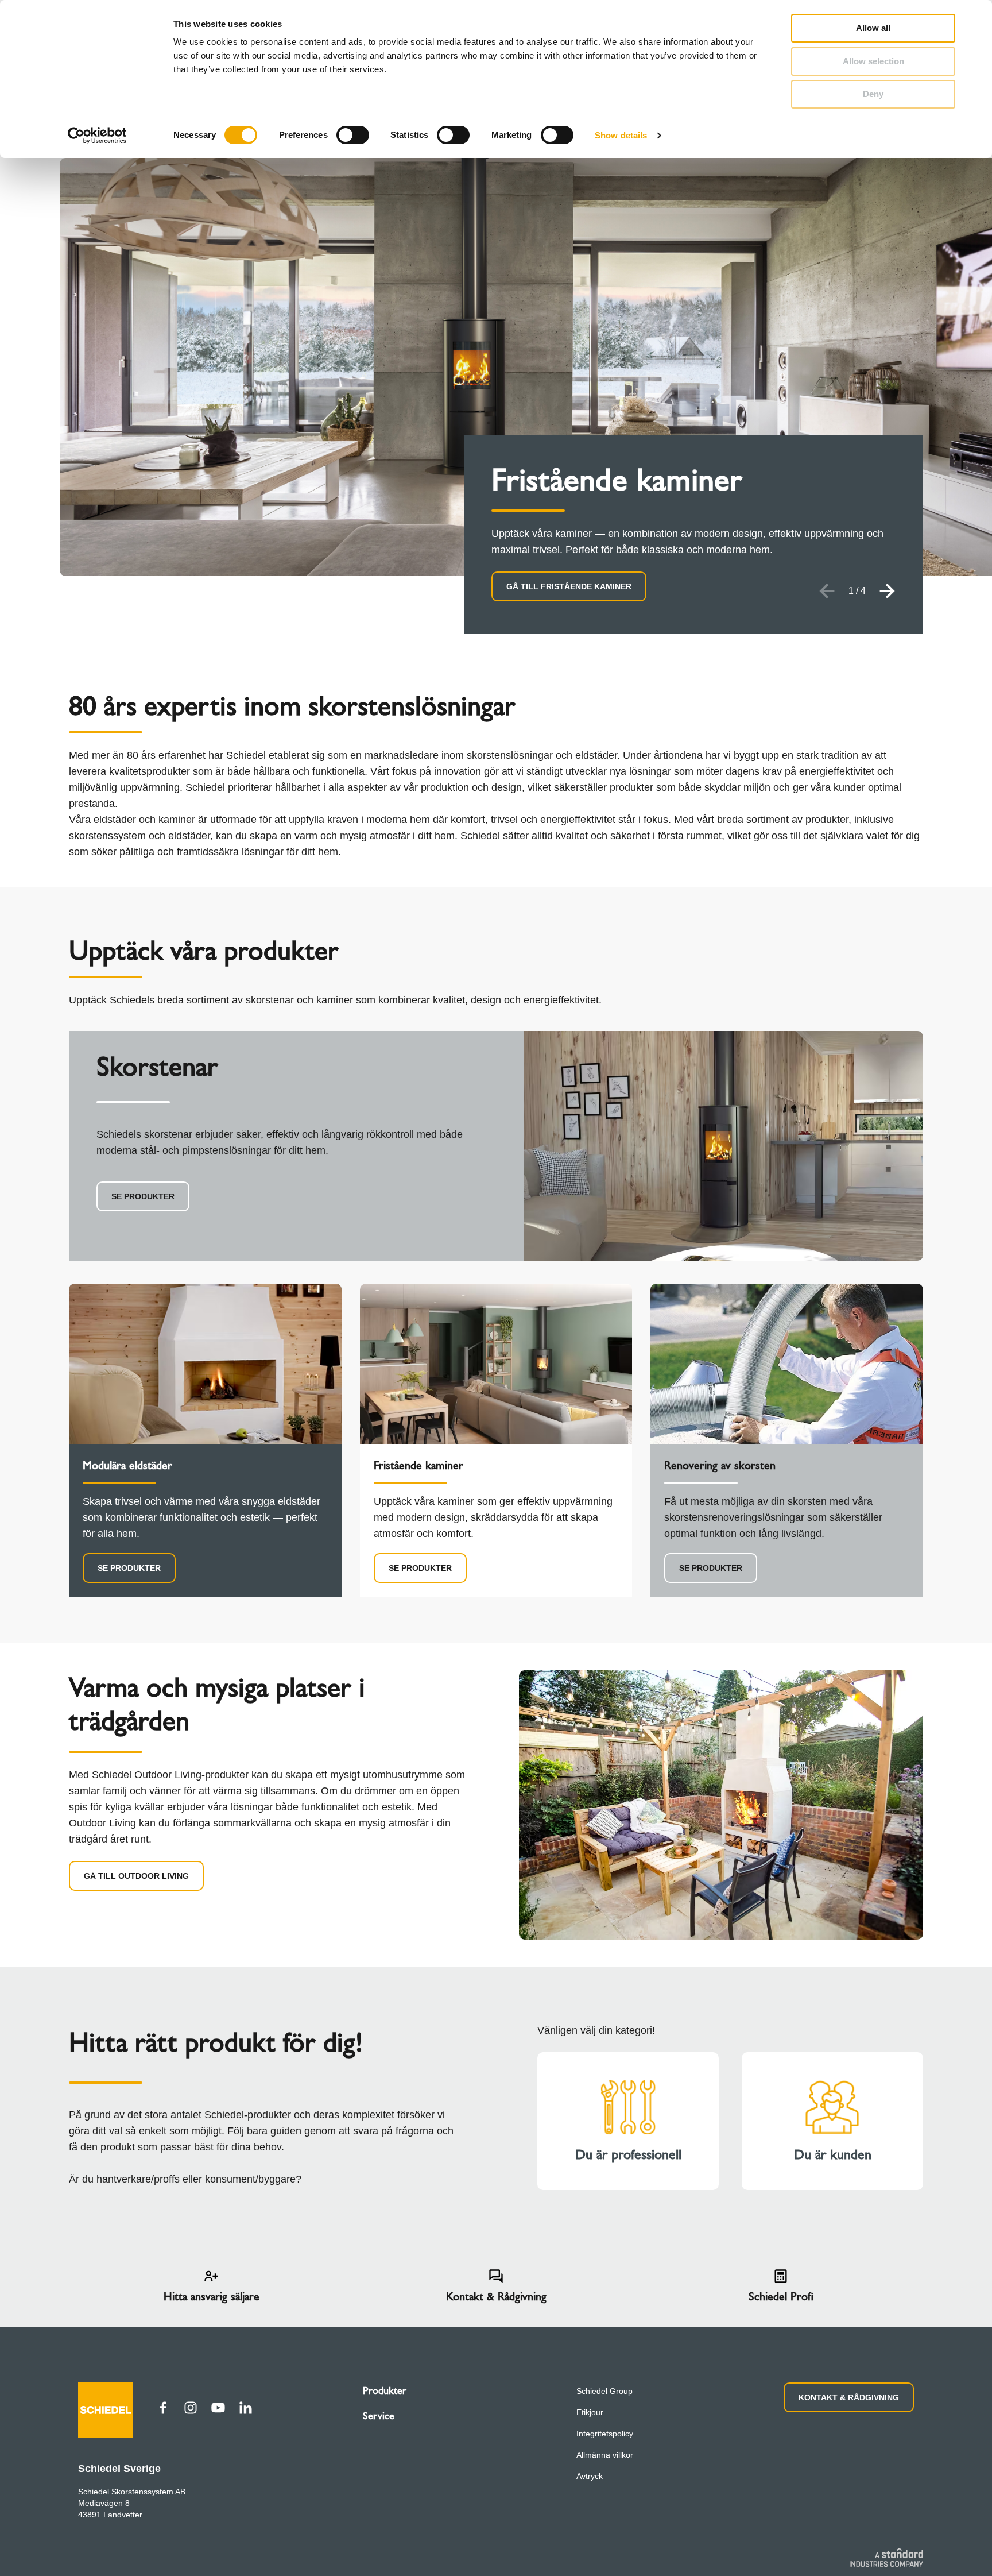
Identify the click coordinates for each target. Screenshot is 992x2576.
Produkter (385, 2390)
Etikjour (590, 2412)
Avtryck (590, 2476)
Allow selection (873, 61)
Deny (873, 94)
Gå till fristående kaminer (569, 586)
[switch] (353, 135)
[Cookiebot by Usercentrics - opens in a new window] (97, 136)
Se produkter (143, 1196)
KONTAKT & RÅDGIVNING (849, 2397)
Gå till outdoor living (136, 1876)
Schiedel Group (604, 2391)
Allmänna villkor (605, 2455)
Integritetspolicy (605, 2434)
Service (379, 2416)
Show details (621, 135)
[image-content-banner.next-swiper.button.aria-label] (888, 591)
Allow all (873, 28)
